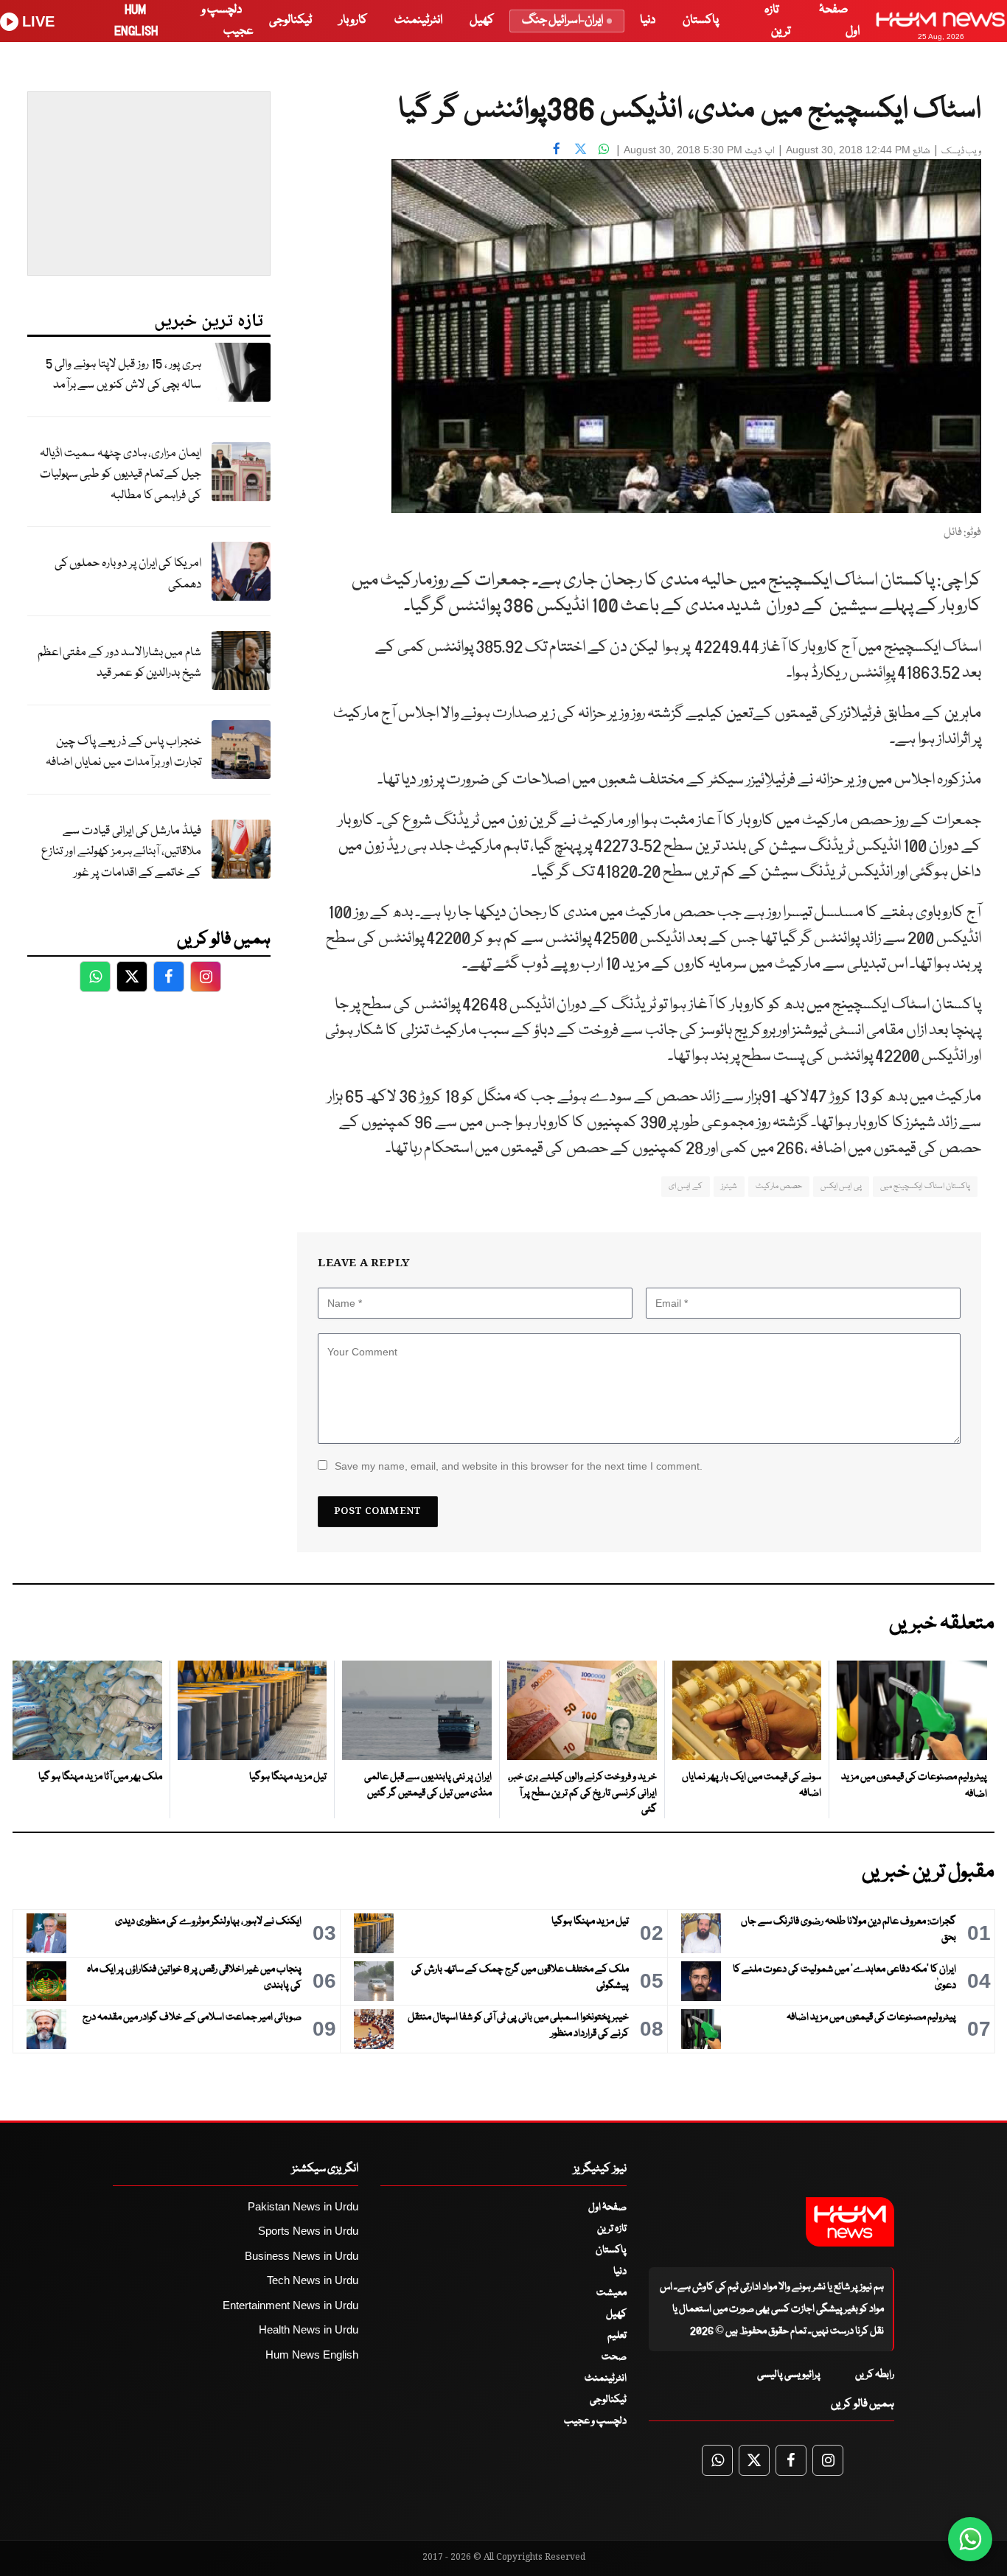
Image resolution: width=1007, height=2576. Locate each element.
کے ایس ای (686, 1186)
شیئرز (729, 1186)
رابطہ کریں (875, 2375)
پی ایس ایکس (841, 1186)
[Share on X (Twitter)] (580, 148)
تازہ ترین (612, 2229)
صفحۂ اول (607, 2207)
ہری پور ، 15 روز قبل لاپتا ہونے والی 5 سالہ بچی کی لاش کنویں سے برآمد (123, 375)
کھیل (482, 20)
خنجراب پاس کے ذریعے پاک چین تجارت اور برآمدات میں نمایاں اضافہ (123, 753)
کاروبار (353, 20)
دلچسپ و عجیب (595, 2421)
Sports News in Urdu (308, 2231)
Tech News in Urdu (313, 2280)
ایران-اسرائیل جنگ (562, 20)
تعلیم (617, 2336)
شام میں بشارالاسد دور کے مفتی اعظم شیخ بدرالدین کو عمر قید (119, 663)
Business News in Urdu (302, 2256)
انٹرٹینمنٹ (418, 20)
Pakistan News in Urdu (303, 2206)
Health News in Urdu (309, 2329)
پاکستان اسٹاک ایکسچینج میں (925, 1186)
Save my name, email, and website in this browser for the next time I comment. (519, 1466)
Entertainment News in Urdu (290, 2305)
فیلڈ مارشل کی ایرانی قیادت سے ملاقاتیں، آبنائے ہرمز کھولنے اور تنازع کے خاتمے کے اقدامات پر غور (121, 852)
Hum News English (312, 2355)
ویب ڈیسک (961, 151)
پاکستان (701, 20)
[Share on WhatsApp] (604, 148)
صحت (614, 2357)
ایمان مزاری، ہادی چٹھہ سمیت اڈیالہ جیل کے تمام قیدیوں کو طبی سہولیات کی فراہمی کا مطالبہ (121, 475)
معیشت (611, 2293)
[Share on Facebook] (557, 148)
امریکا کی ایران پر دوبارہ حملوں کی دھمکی (128, 574)
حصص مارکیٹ (779, 1186)
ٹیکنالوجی (290, 20)
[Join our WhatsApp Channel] (970, 2539)
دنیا (648, 20)
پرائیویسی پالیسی (789, 2375)
